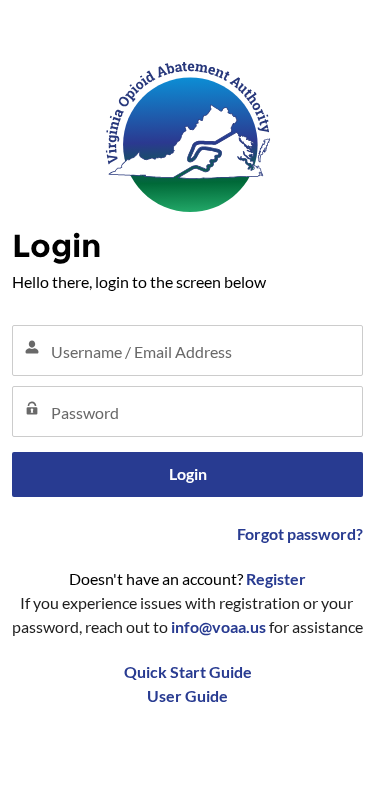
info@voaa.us (218, 626)
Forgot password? (300, 533)
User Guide (187, 695)
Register (276, 578)
